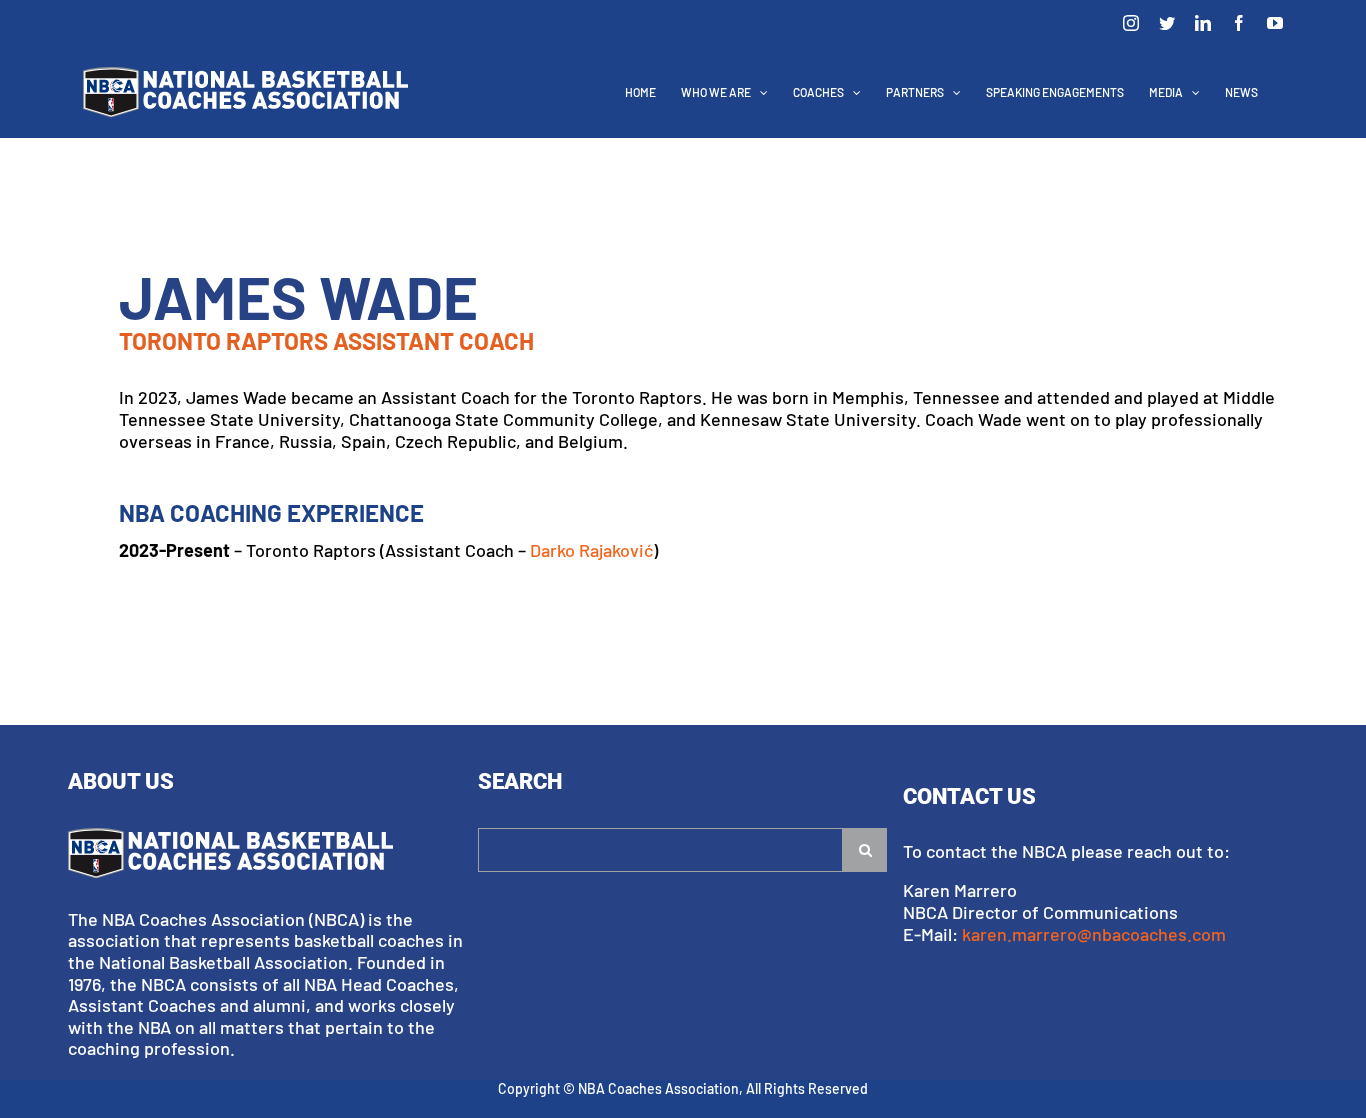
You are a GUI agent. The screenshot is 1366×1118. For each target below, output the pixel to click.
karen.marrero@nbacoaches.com (1094, 934)
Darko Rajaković (591, 550)
